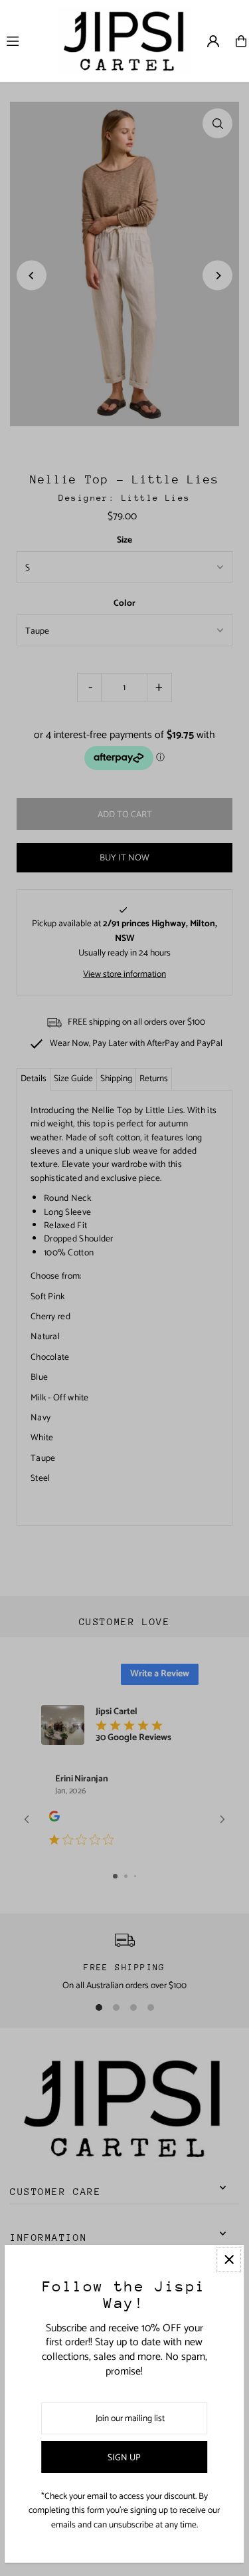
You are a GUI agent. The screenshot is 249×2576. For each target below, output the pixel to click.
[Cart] (241, 41)
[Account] (213, 41)
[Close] (229, 2260)
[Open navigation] (26, 41)
